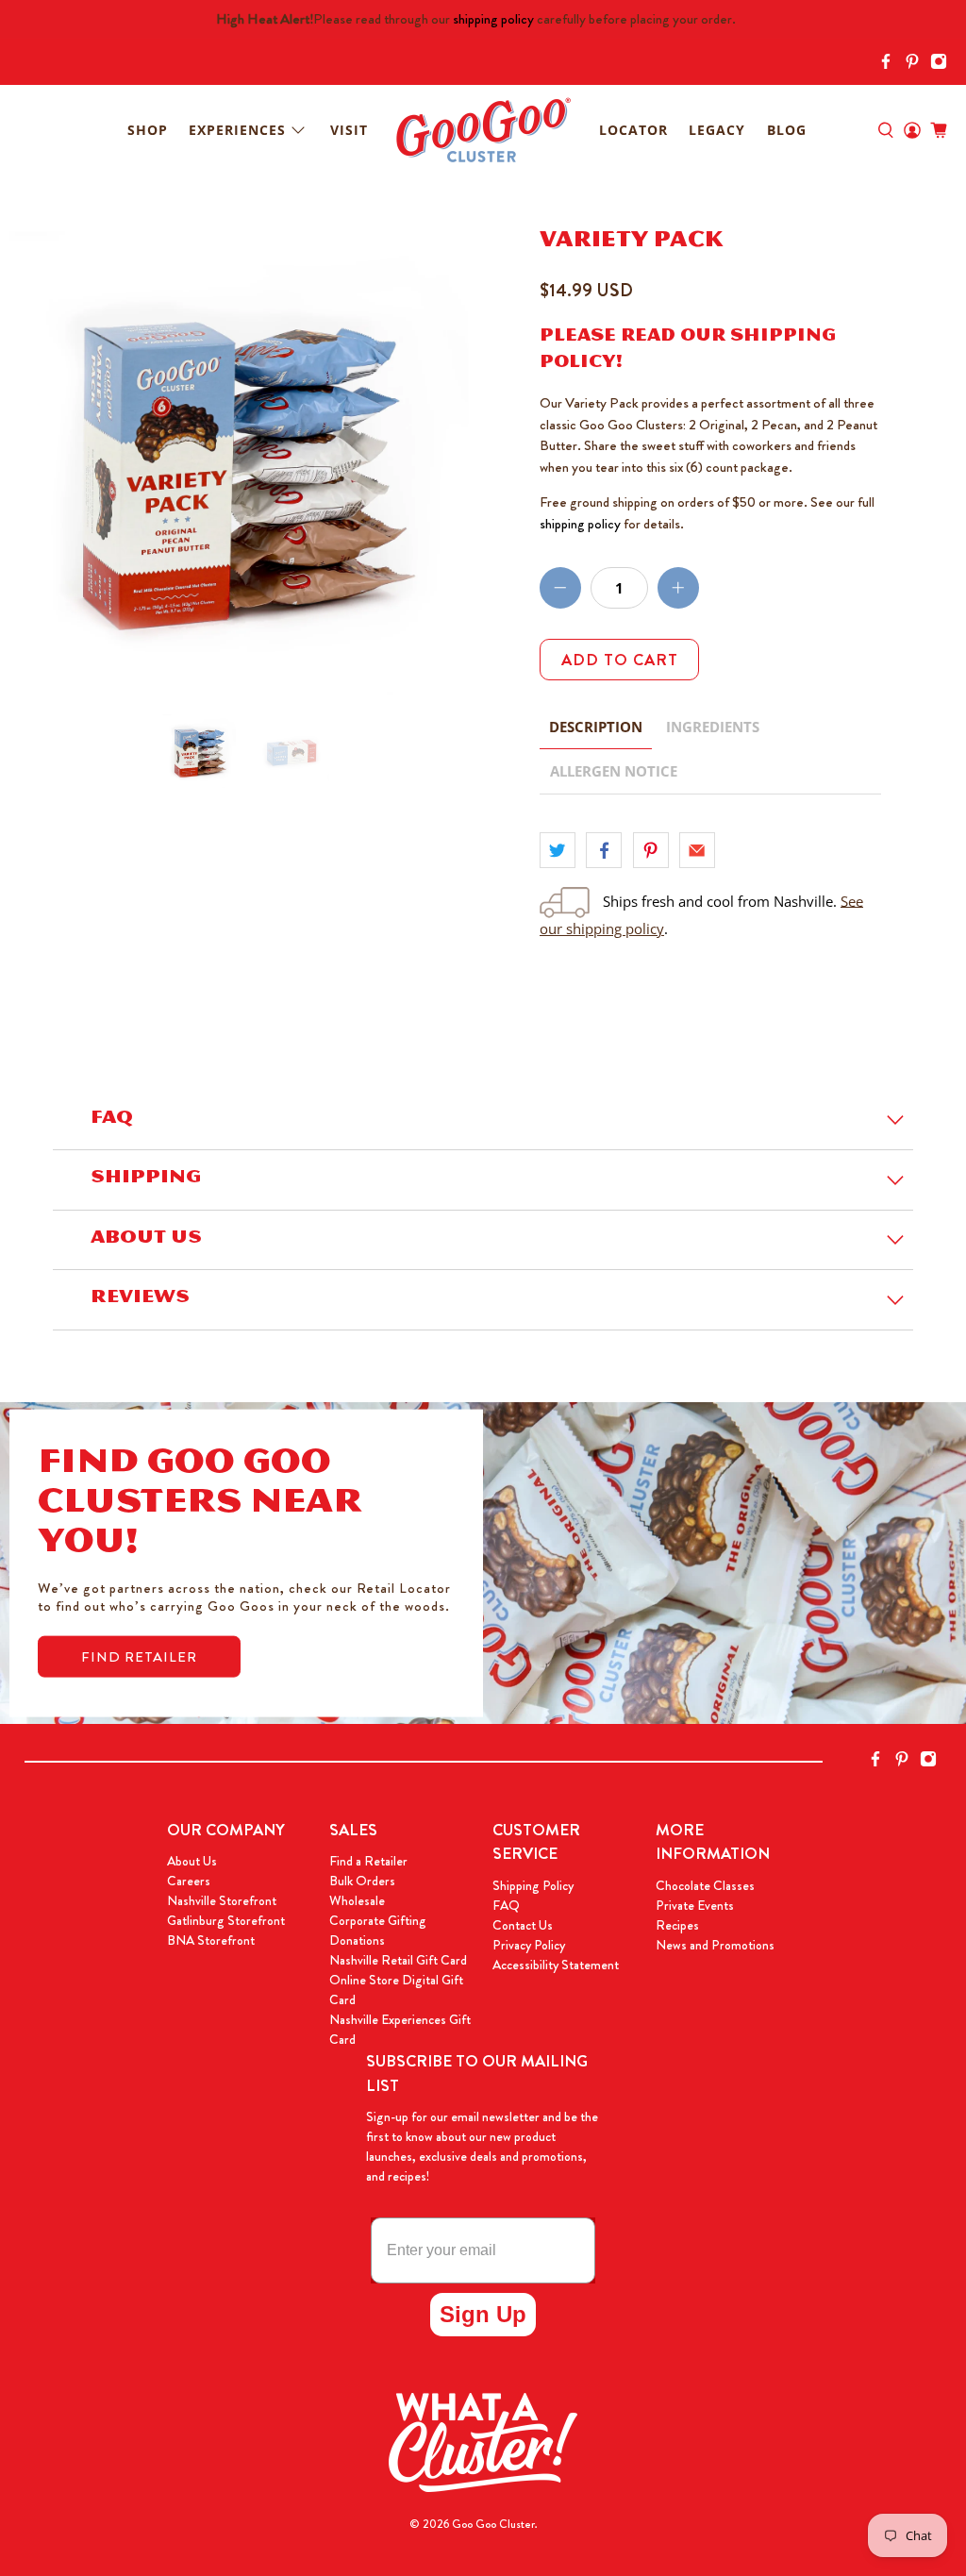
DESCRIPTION (596, 727)
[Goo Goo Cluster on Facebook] (891, 65)
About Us (192, 1861)
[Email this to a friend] (697, 850)
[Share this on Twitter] (558, 850)
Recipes (677, 1925)
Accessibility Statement (556, 1965)
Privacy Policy (529, 1945)
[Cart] (939, 130)
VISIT (349, 130)
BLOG (787, 130)
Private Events (695, 1905)
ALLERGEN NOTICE (614, 771)
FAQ (112, 1120)
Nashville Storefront (222, 1900)
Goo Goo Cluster (493, 2524)
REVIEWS (140, 1299)
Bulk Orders (362, 1881)
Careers (189, 1881)
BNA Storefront (211, 1940)
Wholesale (357, 1900)
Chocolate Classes (705, 1885)
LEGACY (717, 130)
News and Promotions (715, 1945)
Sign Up (483, 2314)
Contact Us (523, 1925)
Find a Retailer (368, 1861)
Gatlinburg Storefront (226, 1920)
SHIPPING (146, 1179)
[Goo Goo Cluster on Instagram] (943, 65)
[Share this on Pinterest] (651, 850)
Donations (357, 1940)
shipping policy (493, 19)
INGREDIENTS (713, 727)
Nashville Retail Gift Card (398, 1960)
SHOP (148, 130)
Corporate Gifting (378, 1920)
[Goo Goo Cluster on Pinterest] (917, 65)
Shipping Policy (533, 1885)
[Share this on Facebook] (604, 850)
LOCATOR (633, 130)
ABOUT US (146, 1240)
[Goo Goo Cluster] (483, 130)
